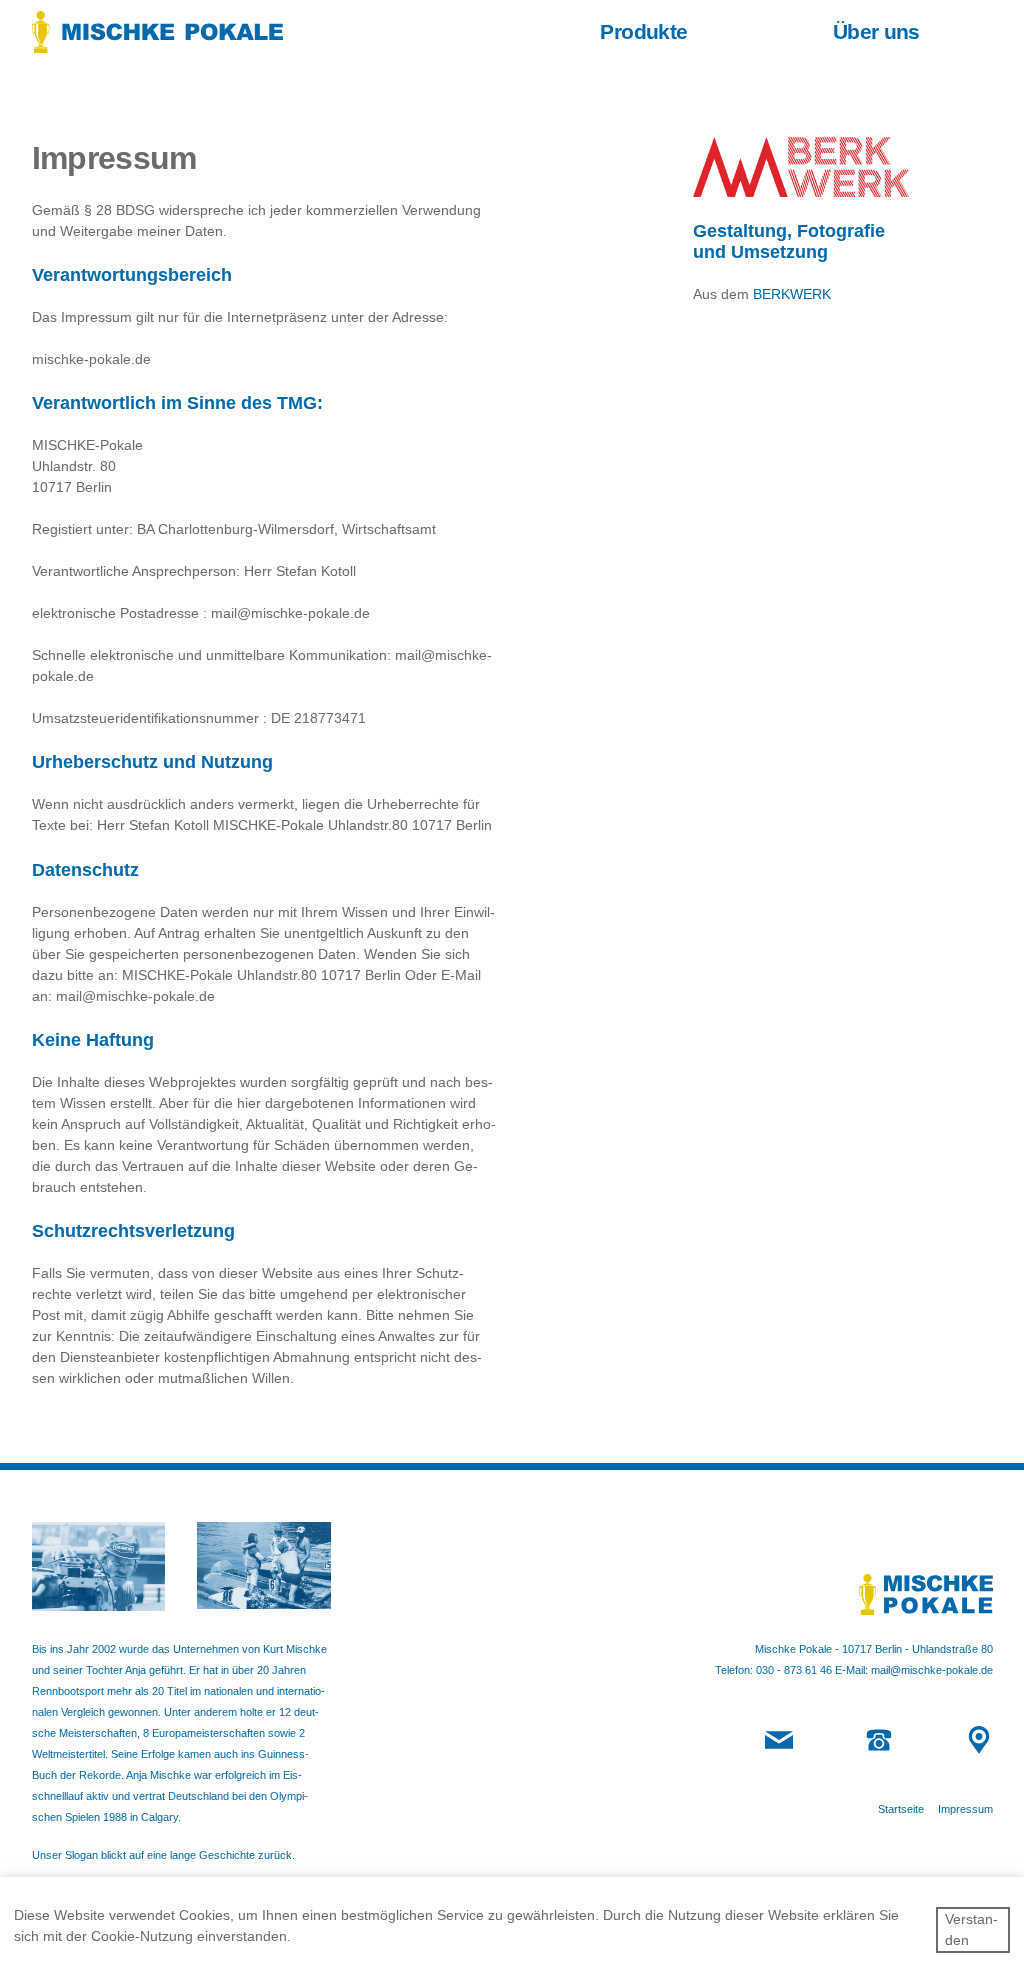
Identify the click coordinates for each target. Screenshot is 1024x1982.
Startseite (901, 1809)
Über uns (876, 31)
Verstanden (971, 1929)
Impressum (965, 1809)
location (977, 1742)
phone (879, 1736)
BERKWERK (792, 294)
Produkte (643, 31)
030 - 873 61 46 (794, 1670)
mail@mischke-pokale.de (932, 1670)
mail (774, 1736)
